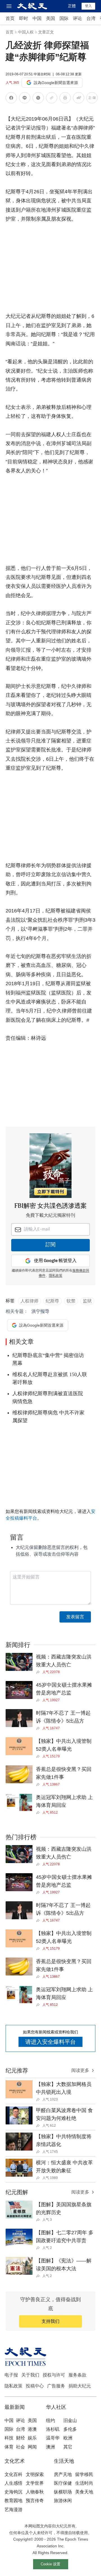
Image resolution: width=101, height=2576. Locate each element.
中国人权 (26, 32)
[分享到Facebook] (11, 99)
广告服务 (56, 2386)
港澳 (32, 2429)
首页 (10, 18)
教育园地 (13, 2501)
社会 (20, 2447)
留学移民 (84, 2474)
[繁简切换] (92, 99)
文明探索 (35, 2474)
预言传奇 (35, 2501)
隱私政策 (56, 1276)
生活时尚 (84, 2483)
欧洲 (68, 2438)
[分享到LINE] (25, 99)
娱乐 (32, 2438)
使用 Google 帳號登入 (55, 1261)
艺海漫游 (13, 2510)
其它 (68, 2447)
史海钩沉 (13, 2492)
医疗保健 (63, 2483)
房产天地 (63, 2474)
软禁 (71, 1301)
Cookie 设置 (50, 2564)
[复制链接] (52, 98)
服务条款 (77, 2375)
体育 (9, 2447)
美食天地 (84, 2492)
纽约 (50, 2420)
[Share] (39, 1672)
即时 (24, 18)
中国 (37, 18)
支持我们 (50, 2321)
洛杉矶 (53, 2429)
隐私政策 (13, 2386)
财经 (20, 2438)
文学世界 (35, 2483)
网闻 (32, 2447)
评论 (77, 18)
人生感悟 (13, 2483)
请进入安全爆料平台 (50, 2042)
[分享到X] (38, 99)
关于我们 (30, 2375)
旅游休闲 (63, 2501)
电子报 (11, 2375)
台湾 (91, 18)
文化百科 (13, 2474)
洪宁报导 (40, 1311)
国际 (64, 18)
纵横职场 (63, 2492)
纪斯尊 (52, 1301)
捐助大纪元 (80, 2386)
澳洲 (50, 2447)
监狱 (87, 1301)
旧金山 (70, 2420)
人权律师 (29, 1301)
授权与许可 (54, 2375)
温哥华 (53, 2438)
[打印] (65, 99)
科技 (9, 2438)
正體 (72, 6)
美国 (50, 18)
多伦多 (70, 2429)
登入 (88, 6)
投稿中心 (35, 2386)
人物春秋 (35, 2492)
